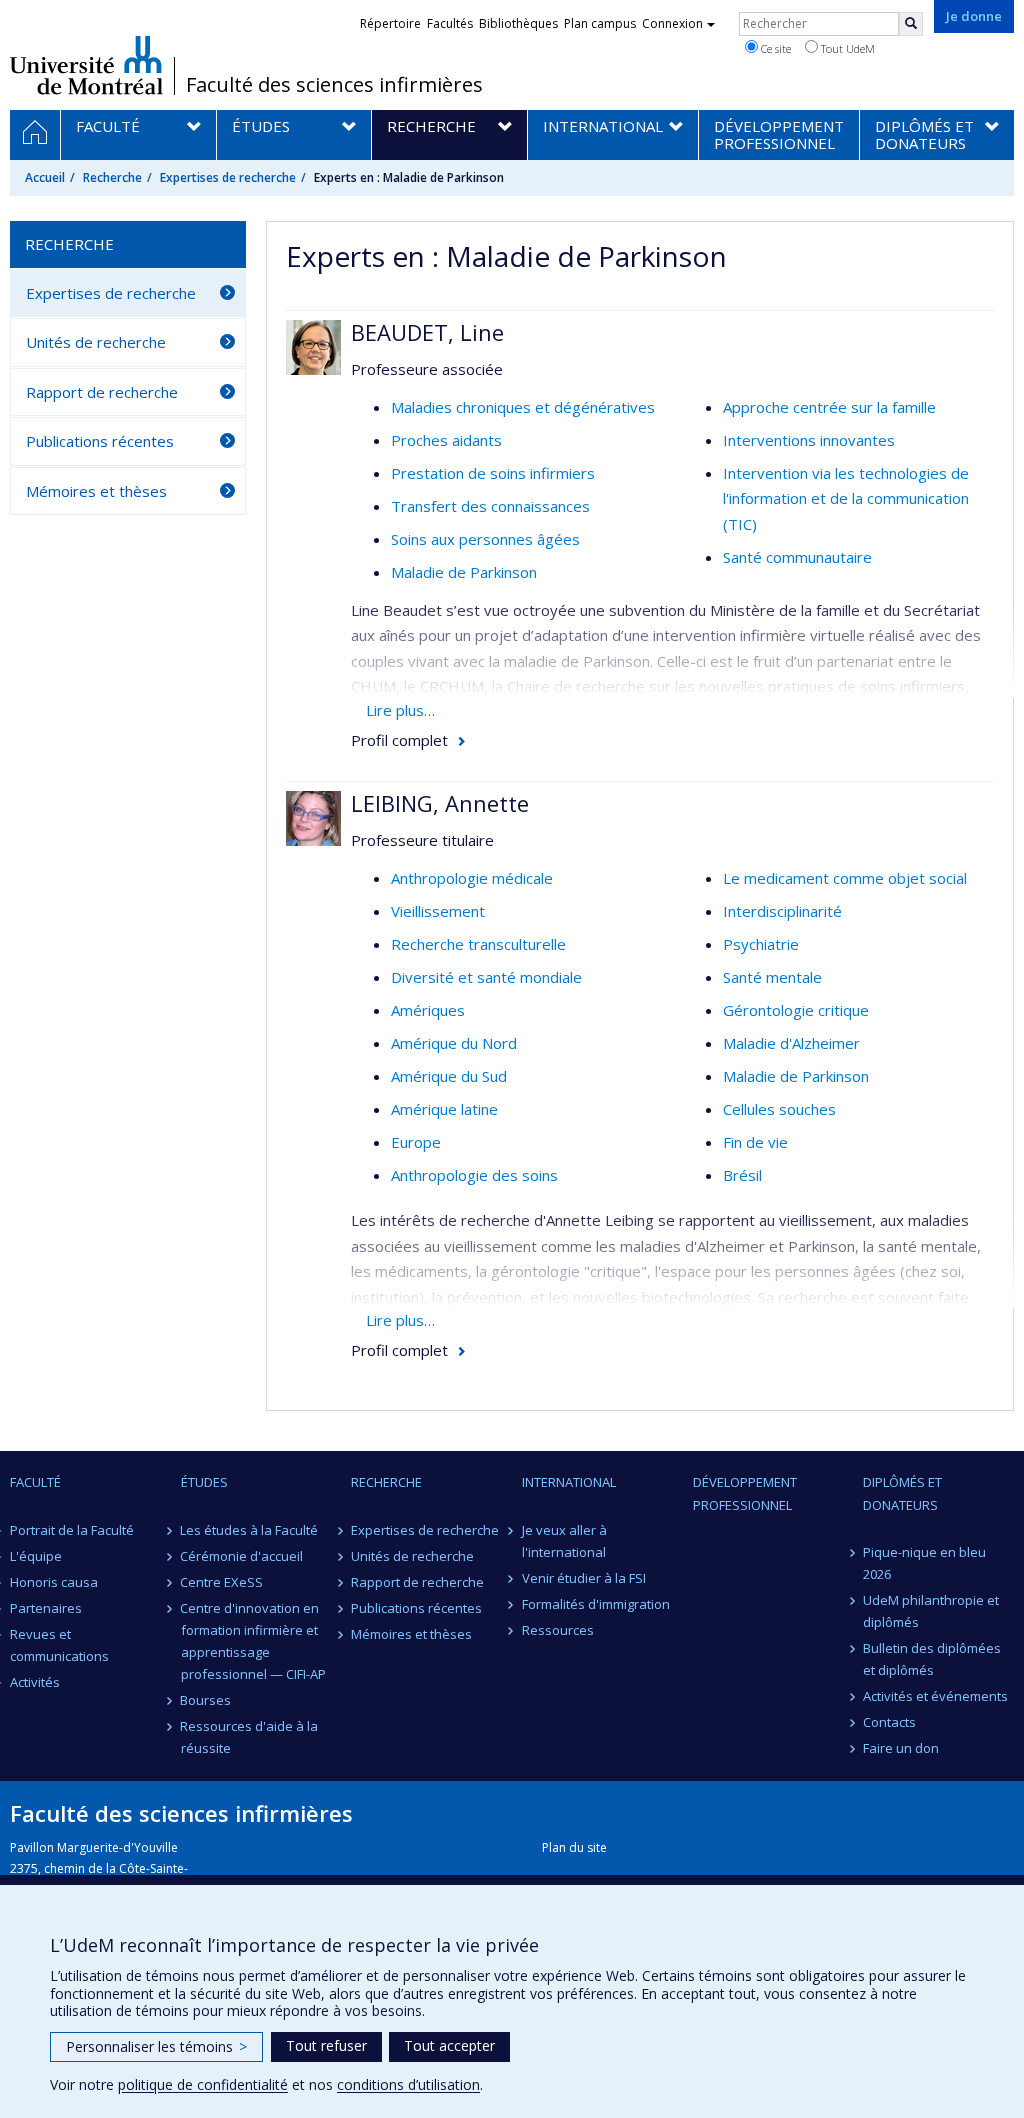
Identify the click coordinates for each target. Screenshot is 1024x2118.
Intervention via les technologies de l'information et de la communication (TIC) (846, 498)
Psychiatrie (761, 944)
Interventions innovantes (809, 440)
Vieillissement (438, 911)
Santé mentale (772, 977)
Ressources (558, 1630)
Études (204, 1482)
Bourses (206, 1700)
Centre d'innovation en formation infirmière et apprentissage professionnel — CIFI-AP (253, 1641)
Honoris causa (54, 1582)
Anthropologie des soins (474, 1175)
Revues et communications (59, 1645)
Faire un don (901, 1748)
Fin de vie (755, 1142)
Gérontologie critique (796, 1010)
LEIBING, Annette (440, 803)
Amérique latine (444, 1109)
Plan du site (574, 1847)
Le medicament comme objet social (845, 878)
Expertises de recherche (228, 177)
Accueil (45, 177)
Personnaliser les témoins (156, 2046)
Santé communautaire (797, 557)
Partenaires (46, 1608)
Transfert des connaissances (490, 506)
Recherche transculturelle (478, 944)
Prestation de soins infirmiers (493, 473)
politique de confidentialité (203, 2084)
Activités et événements (935, 1696)
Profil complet (399, 740)
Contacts (889, 1722)
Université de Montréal (86, 65)
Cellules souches (779, 1109)
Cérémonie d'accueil (242, 1556)
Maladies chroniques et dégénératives (523, 407)
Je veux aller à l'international (564, 1541)
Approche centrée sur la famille (829, 407)
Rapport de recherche (102, 392)
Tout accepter (449, 2045)
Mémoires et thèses (96, 491)
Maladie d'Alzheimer (791, 1043)
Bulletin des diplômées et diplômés (932, 1659)
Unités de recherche (96, 342)
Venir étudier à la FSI (584, 1578)
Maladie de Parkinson (464, 572)
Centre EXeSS (222, 1582)
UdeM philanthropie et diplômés (931, 1611)
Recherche (112, 177)
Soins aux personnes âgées (485, 539)
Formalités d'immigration (596, 1604)
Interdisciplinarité (782, 911)
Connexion (672, 23)
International (569, 1482)
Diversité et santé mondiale (486, 977)
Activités (35, 1682)
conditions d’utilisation (408, 2084)
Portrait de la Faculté (72, 1530)
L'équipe (36, 1556)
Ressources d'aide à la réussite (250, 1737)
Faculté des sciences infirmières (334, 85)
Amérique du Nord (454, 1043)
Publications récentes (100, 441)
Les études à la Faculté (250, 1530)
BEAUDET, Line (427, 332)
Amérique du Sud (449, 1076)
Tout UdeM (846, 48)
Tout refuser (326, 2045)
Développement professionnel (745, 1493)
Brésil (742, 1175)
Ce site (774, 48)
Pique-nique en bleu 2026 (924, 1563)
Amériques (428, 1010)
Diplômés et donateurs (902, 1493)
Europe (416, 1142)
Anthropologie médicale (472, 878)
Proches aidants (446, 440)
